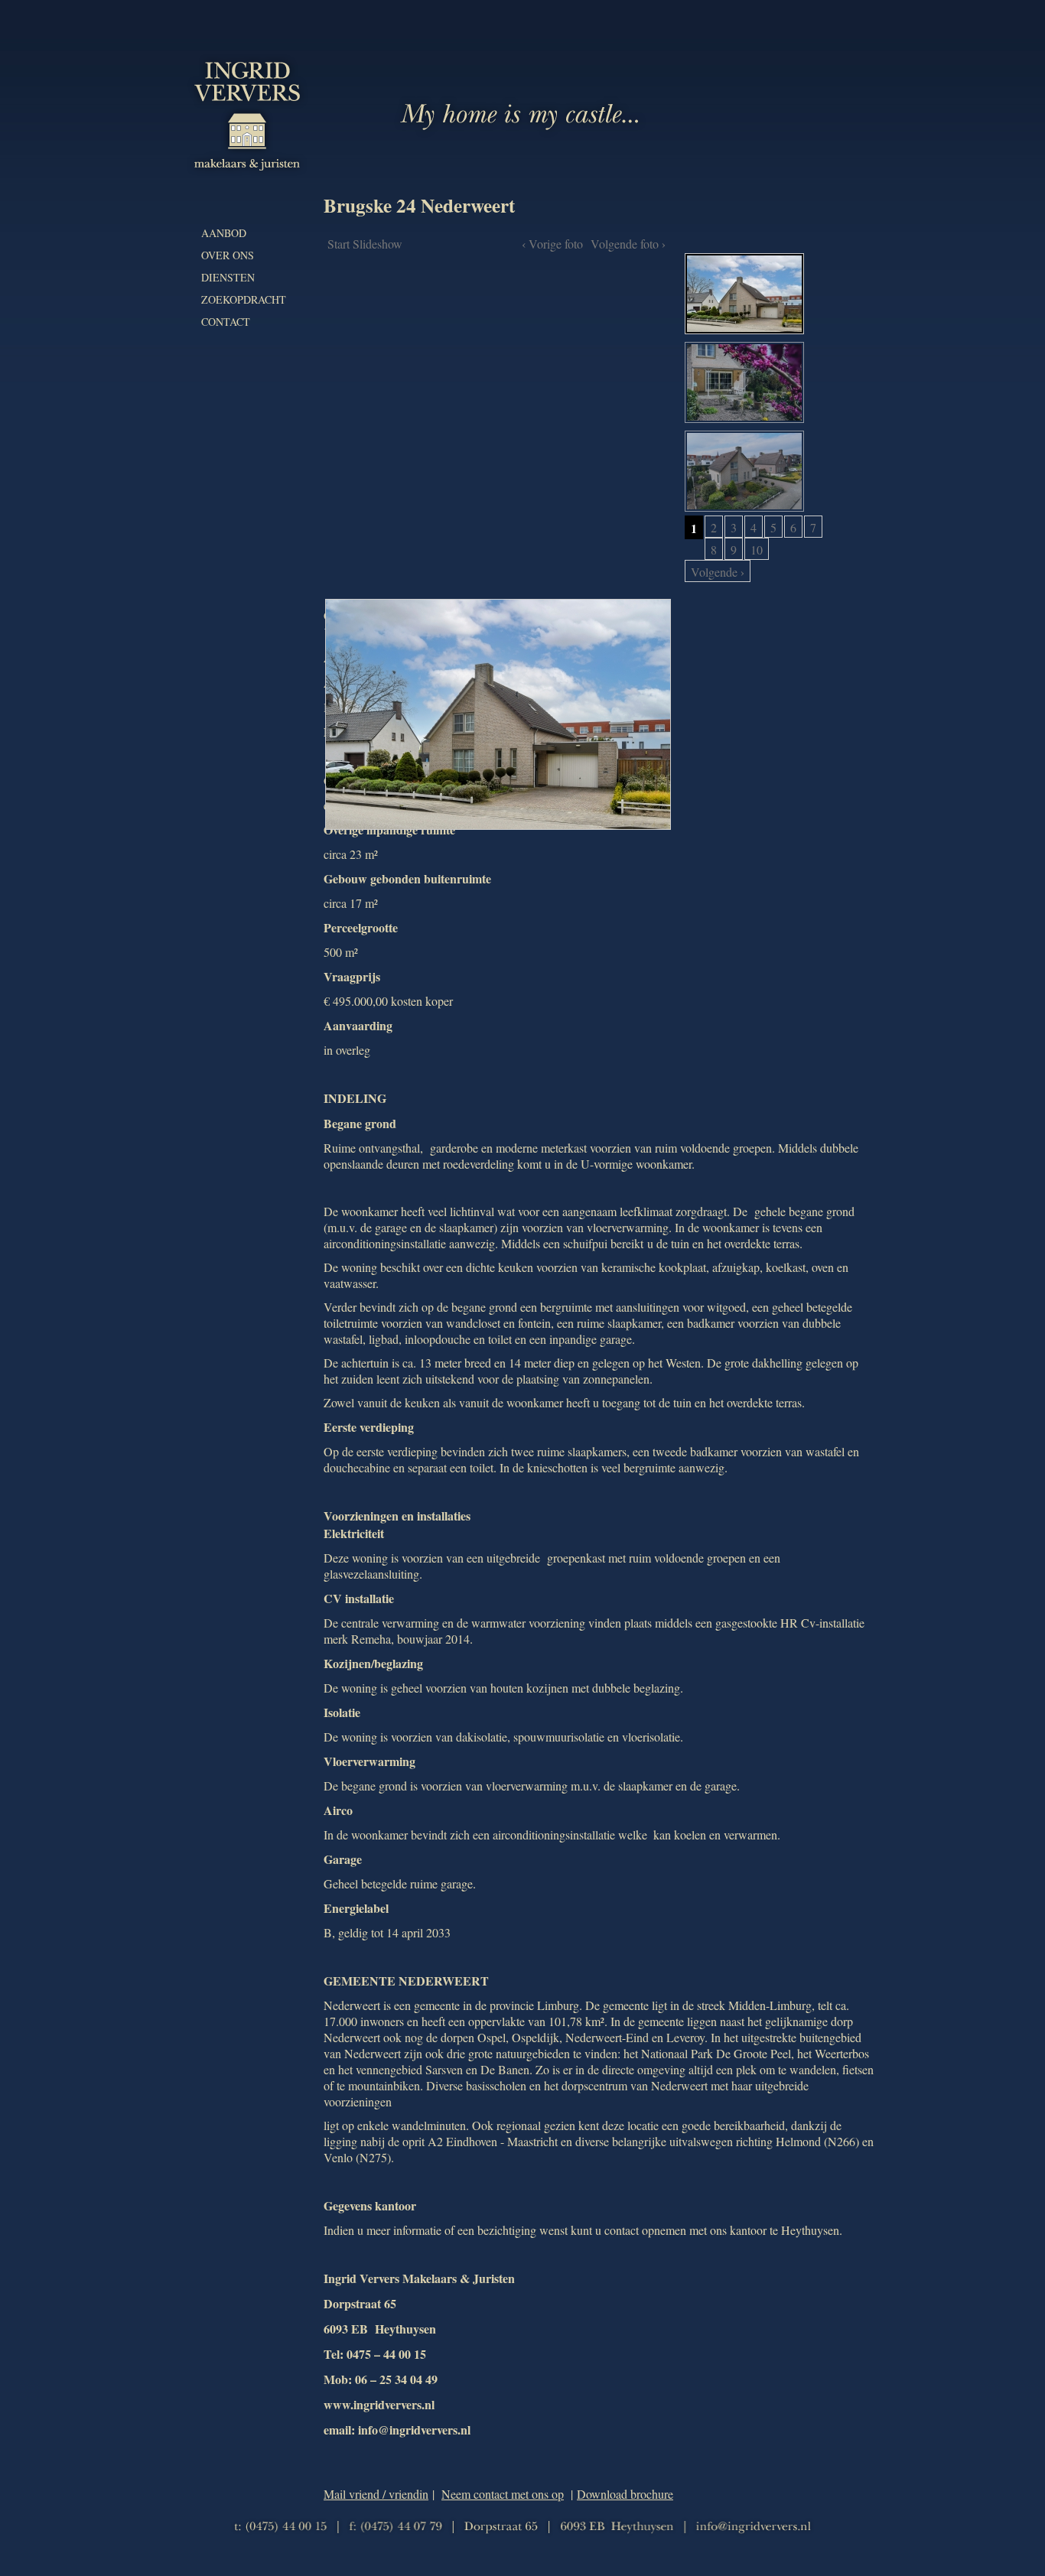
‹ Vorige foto (552, 244)
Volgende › (718, 572)
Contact (226, 322)
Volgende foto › (628, 244)
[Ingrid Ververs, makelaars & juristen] (247, 171)
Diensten (228, 277)
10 (757, 550)
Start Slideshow (365, 244)
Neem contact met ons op (503, 2494)
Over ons (228, 255)
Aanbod (224, 233)
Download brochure (625, 2494)
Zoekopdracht (244, 299)
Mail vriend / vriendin (376, 2494)
